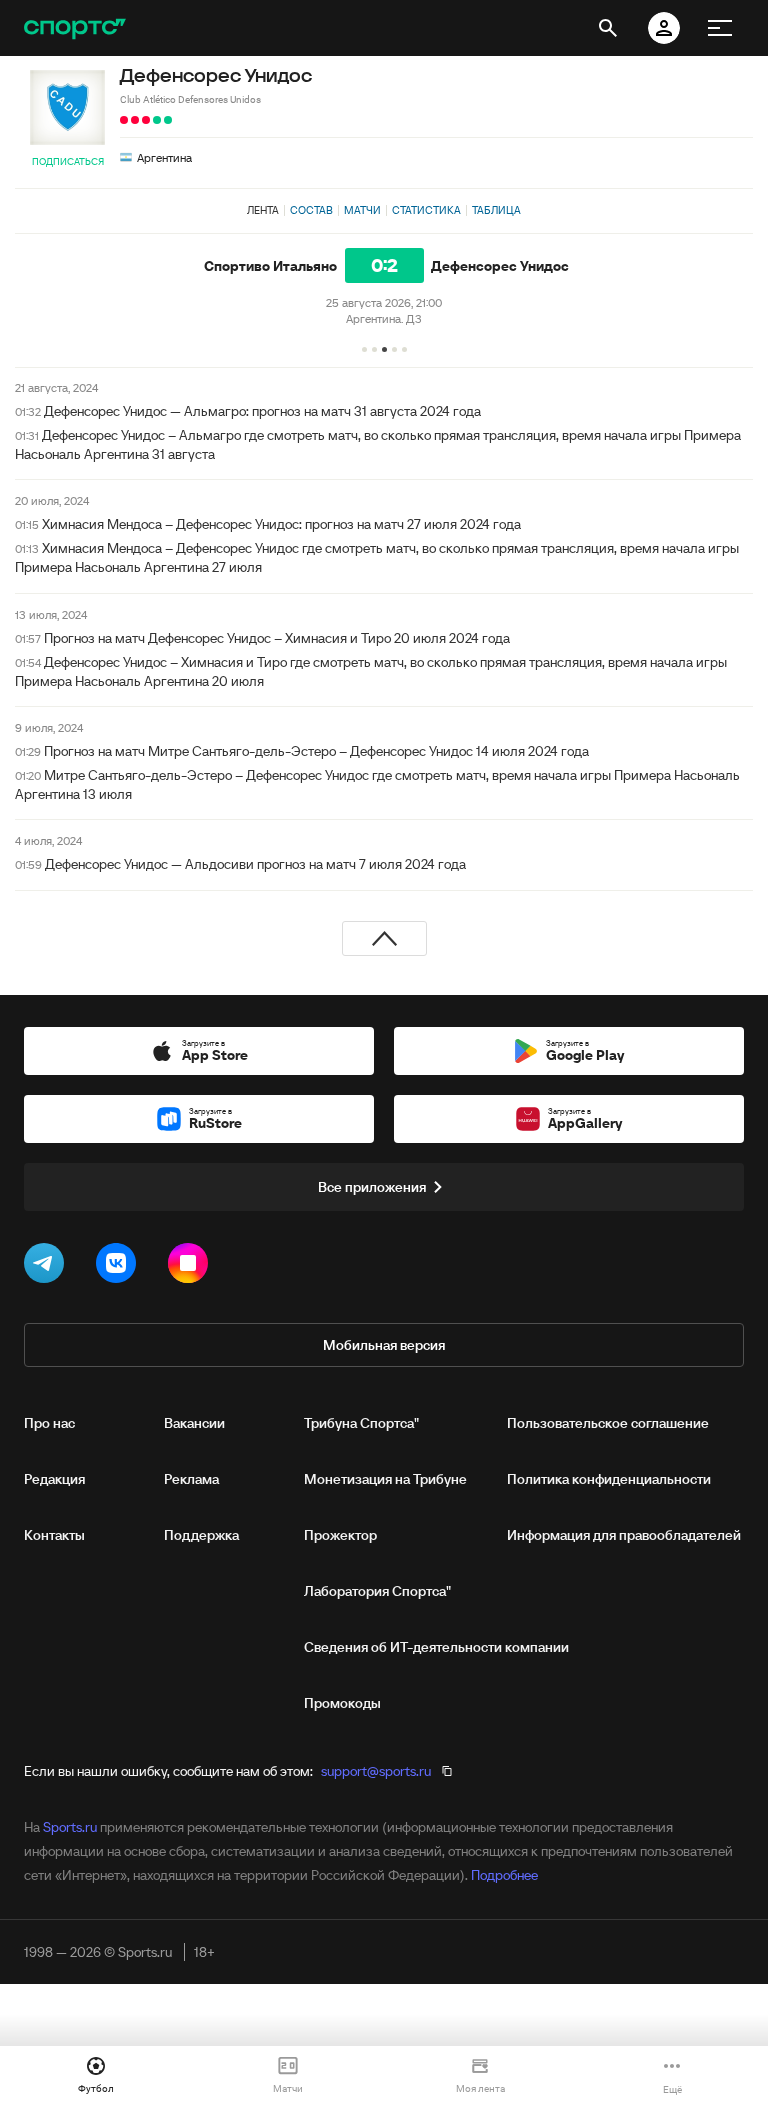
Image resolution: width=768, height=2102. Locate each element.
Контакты (54, 1535)
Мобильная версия (384, 1345)
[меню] (720, 28)
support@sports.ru (376, 1771)
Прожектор (340, 1535)
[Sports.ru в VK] (120, 1267)
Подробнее (504, 1875)
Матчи (362, 210)
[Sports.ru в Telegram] (48, 1267)
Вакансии (194, 1423)
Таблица (496, 210)
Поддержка (201, 1535)
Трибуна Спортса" (361, 1423)
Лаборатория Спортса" (377, 1591)
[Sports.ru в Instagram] (192, 1267)
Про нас (49, 1423)
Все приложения (372, 1187)
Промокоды (342, 1703)
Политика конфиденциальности (609, 1479)
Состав (311, 210)
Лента (263, 210)
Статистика (426, 210)
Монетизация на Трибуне (385, 1479)
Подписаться (68, 161)
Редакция (54, 1479)
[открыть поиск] (608, 28)
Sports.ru (70, 1827)
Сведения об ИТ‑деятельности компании (436, 1647)
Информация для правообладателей (624, 1535)
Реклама (191, 1479)
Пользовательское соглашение (608, 1423)
